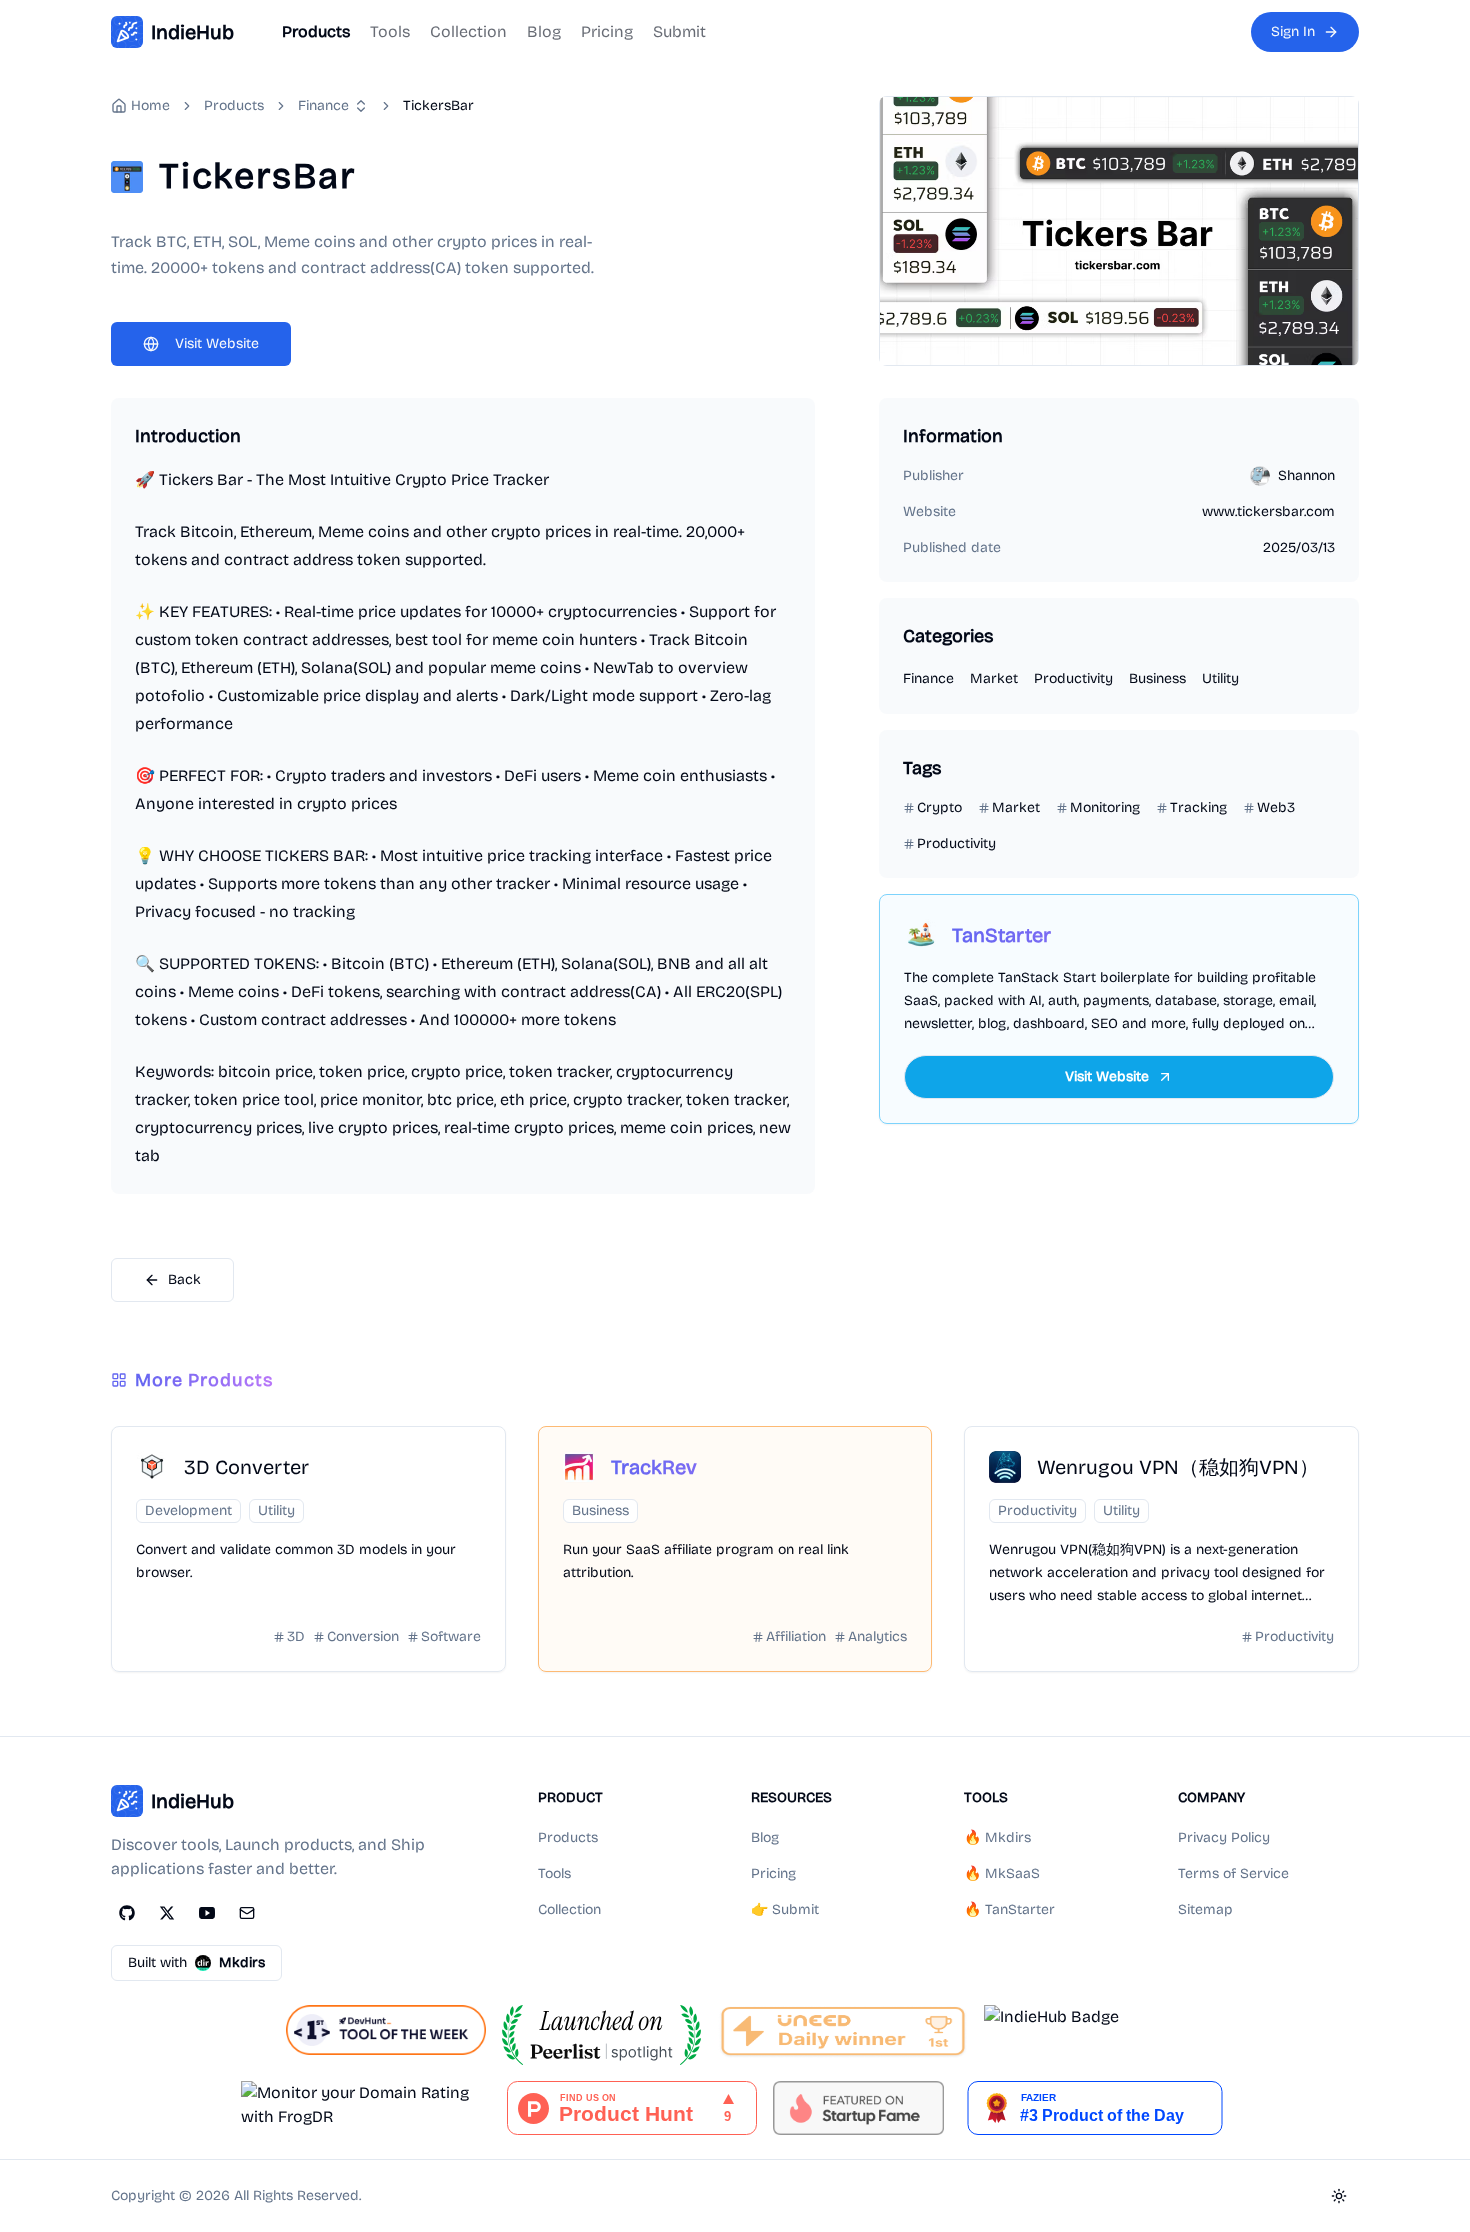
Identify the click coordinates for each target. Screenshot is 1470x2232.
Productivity (1073, 678)
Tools (390, 31)
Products (316, 31)
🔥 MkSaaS (1002, 1873)
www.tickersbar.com (1268, 511)
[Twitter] (167, 1913)
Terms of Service (1233, 1873)
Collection (468, 31)
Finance (323, 105)
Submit (679, 31)
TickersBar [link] (438, 105)
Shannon (1306, 475)
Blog (544, 31)
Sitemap (1205, 1909)
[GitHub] (127, 1913)
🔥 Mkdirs (997, 1837)
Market (994, 678)
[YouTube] (207, 1913)
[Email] (247, 1913)
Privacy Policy (1224, 1837)
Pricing (607, 31)
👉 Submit (785, 1909)
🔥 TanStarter (1009, 1909)
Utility (1220, 678)
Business (1157, 678)
